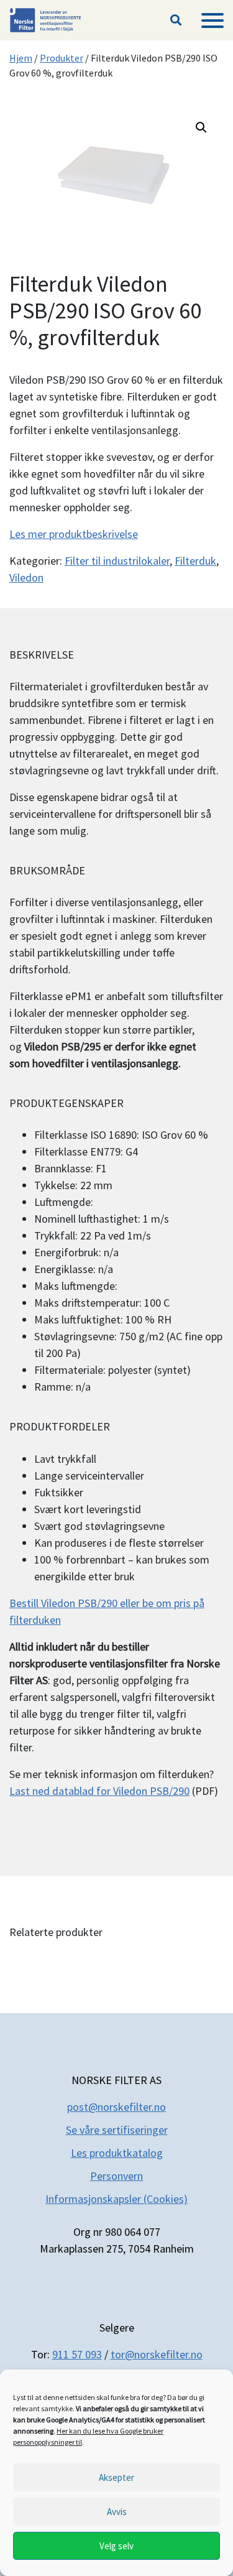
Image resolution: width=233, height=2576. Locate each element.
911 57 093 (77, 2354)
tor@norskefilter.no (157, 2354)
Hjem (21, 58)
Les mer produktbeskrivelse (74, 534)
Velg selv (116, 2546)
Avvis (117, 2512)
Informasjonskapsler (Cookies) (116, 2199)
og (157, 2153)
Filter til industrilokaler (117, 561)
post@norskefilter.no (116, 2107)
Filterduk (195, 561)
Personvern (116, 2176)
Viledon (26, 577)
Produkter (62, 58)
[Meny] (212, 21)
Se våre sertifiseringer (117, 2130)
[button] (176, 21)
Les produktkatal (111, 2153)
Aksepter (116, 2477)
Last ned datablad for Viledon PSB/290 (99, 1791)
